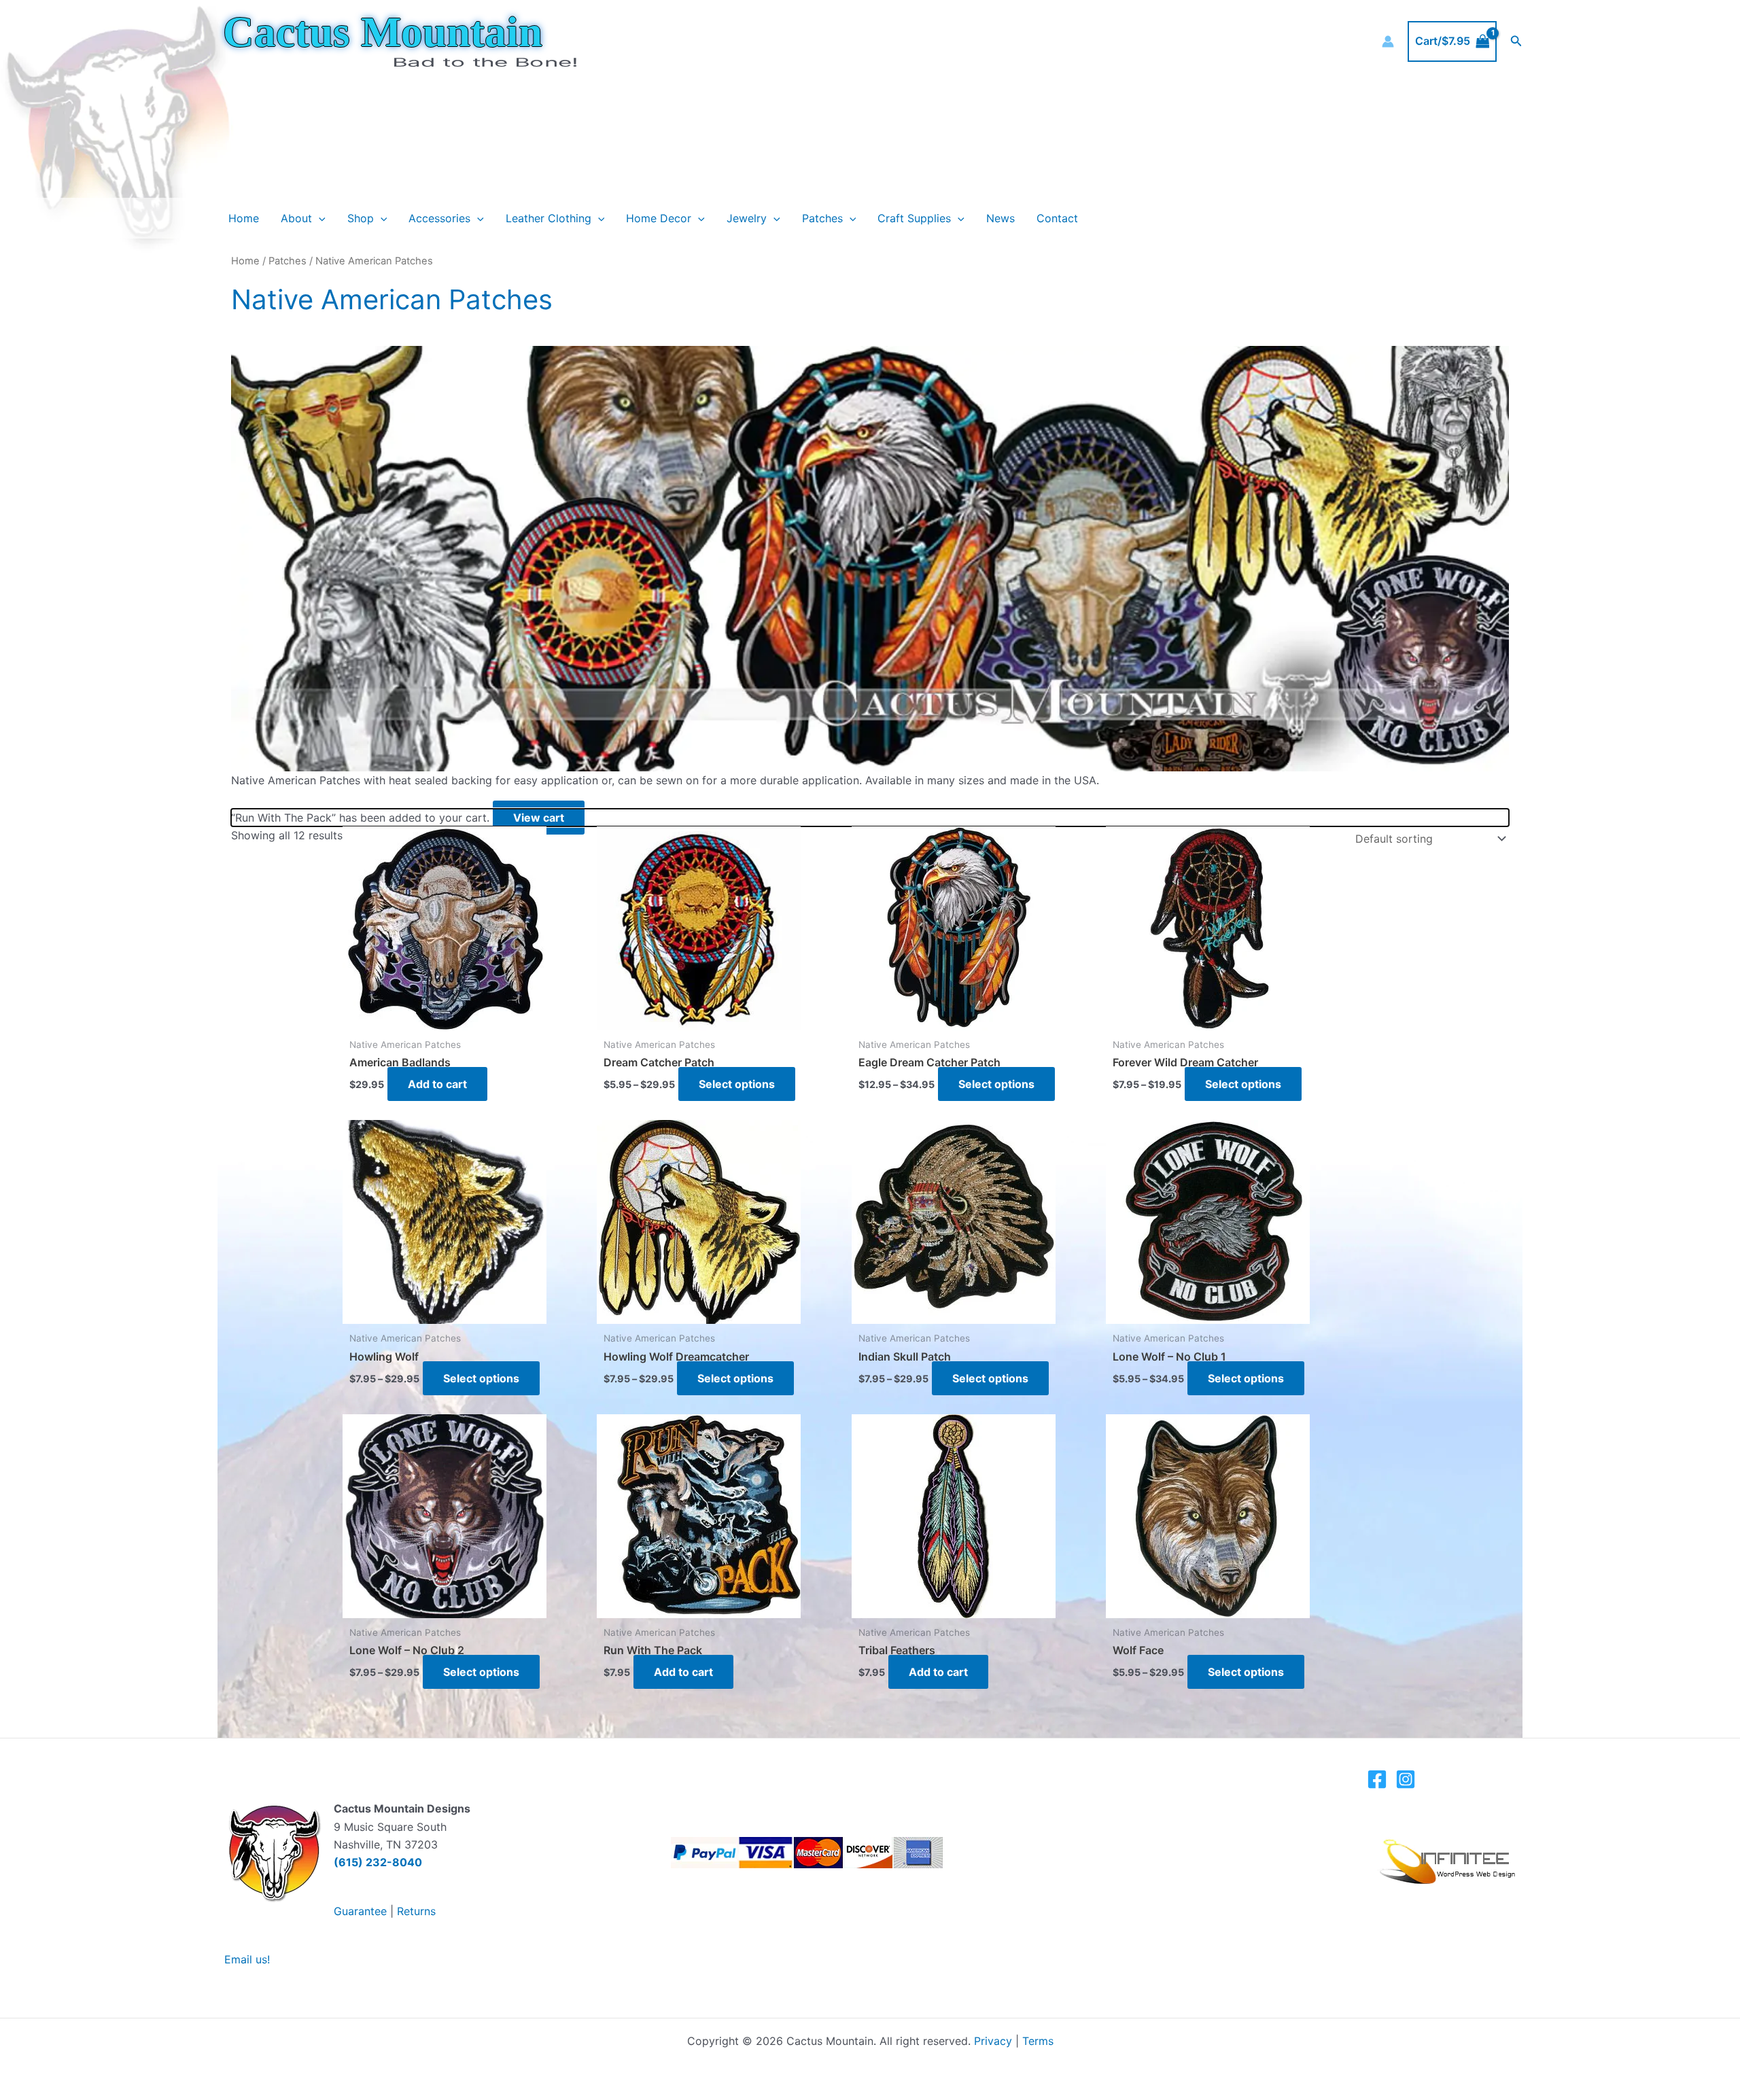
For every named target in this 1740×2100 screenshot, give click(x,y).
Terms (1038, 2041)
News (1000, 218)
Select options (737, 1084)
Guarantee (360, 1911)
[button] (1516, 41)
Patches (822, 218)
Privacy (993, 2041)
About (296, 218)
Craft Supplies (914, 218)
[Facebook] (1377, 1779)
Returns (416, 1911)
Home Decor (659, 218)
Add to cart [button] (437, 1084)
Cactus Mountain (383, 32)
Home (244, 218)
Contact (1057, 218)
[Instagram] (1406, 1779)
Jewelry (747, 218)
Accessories (439, 218)
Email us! (247, 1959)
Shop (361, 218)
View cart (539, 818)
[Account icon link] (1388, 41)
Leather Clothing (549, 218)
